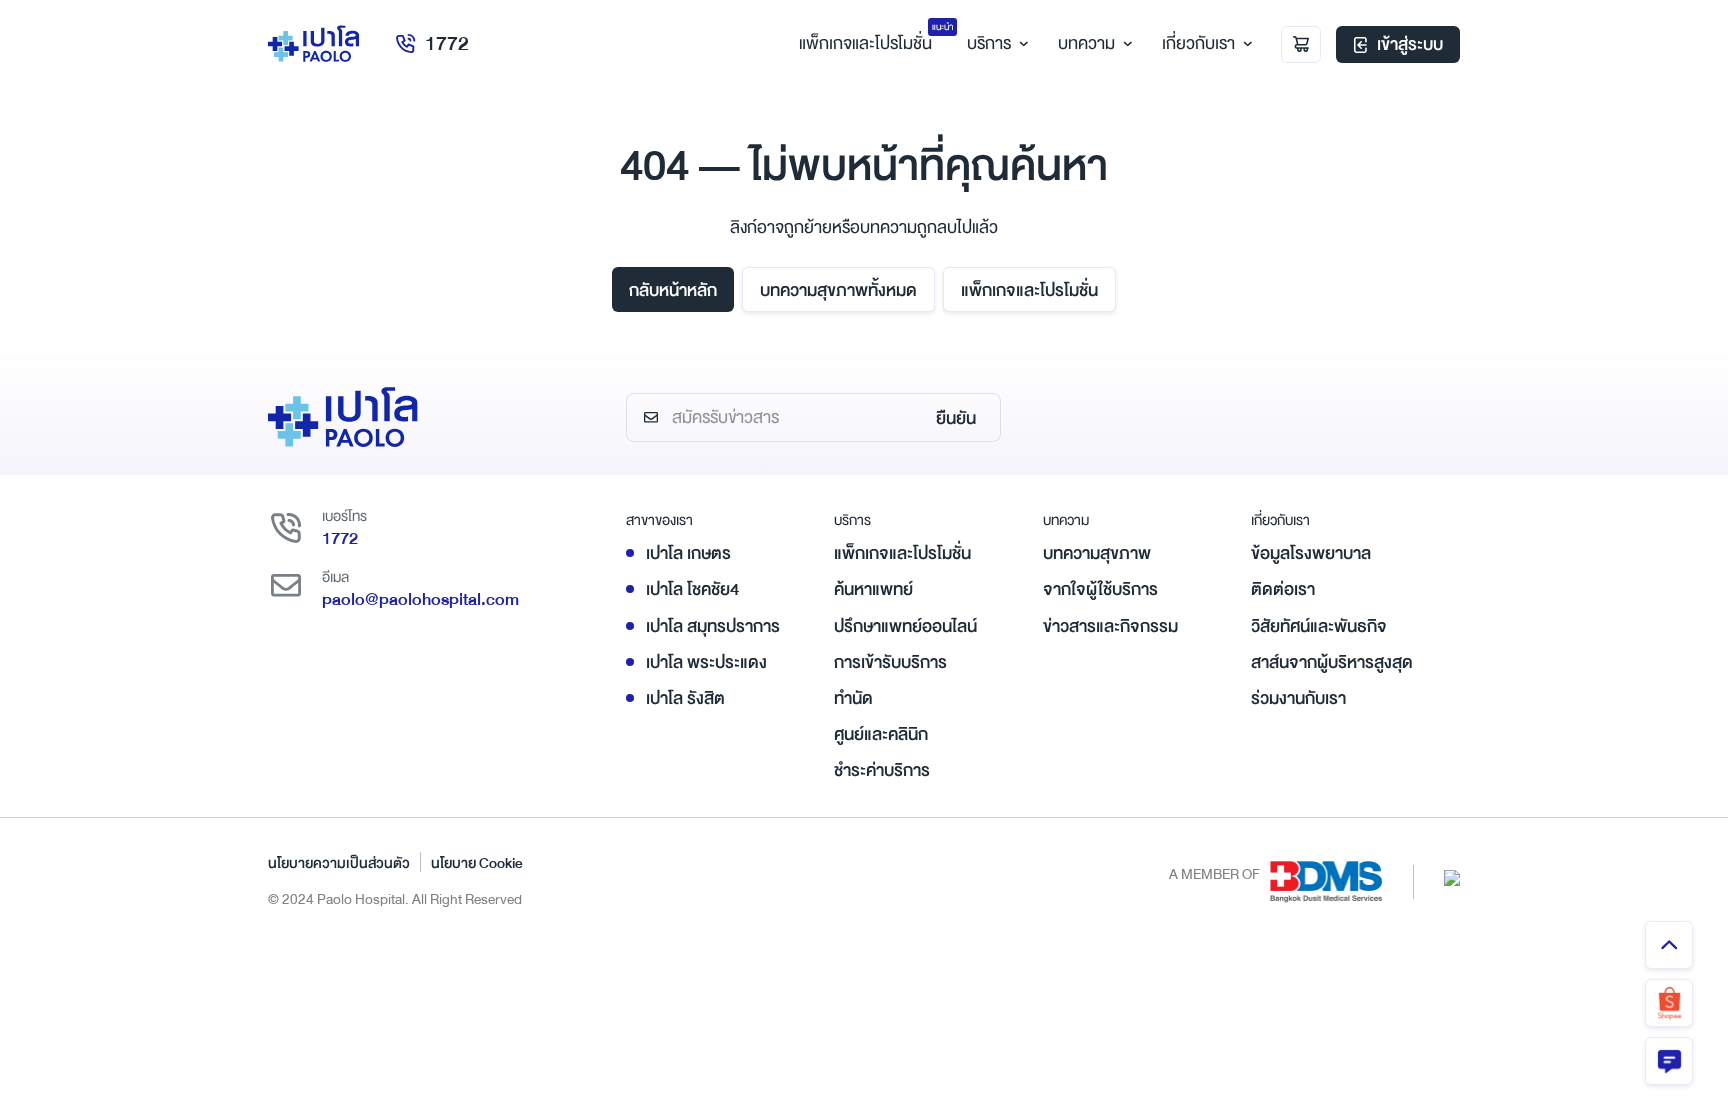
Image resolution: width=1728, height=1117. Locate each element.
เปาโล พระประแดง (706, 662)
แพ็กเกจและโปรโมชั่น (1029, 290)
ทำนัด (853, 698)
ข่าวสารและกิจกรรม (1110, 626)
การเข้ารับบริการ (890, 662)
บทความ (1086, 43)
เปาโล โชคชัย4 (692, 589)
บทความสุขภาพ (1097, 553)
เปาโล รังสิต (685, 698)
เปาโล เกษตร (688, 553)
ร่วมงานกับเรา (1298, 698)
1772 (447, 43)
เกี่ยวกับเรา (1198, 43)
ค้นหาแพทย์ (873, 589)
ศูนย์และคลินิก (881, 734)
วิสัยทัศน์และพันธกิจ (1319, 626)
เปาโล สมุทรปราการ (713, 626)
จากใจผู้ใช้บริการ (1100, 589)
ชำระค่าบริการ (882, 770)
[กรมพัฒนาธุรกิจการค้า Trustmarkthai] (1452, 876)
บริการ (989, 43)
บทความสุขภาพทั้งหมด (838, 290)
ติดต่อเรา (1283, 589)
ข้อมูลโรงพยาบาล (1311, 553)
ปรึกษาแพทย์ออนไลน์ (905, 626)
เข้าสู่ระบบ (1410, 44)
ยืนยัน (956, 418)
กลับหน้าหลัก (673, 290)
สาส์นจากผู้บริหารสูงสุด (1332, 662)
